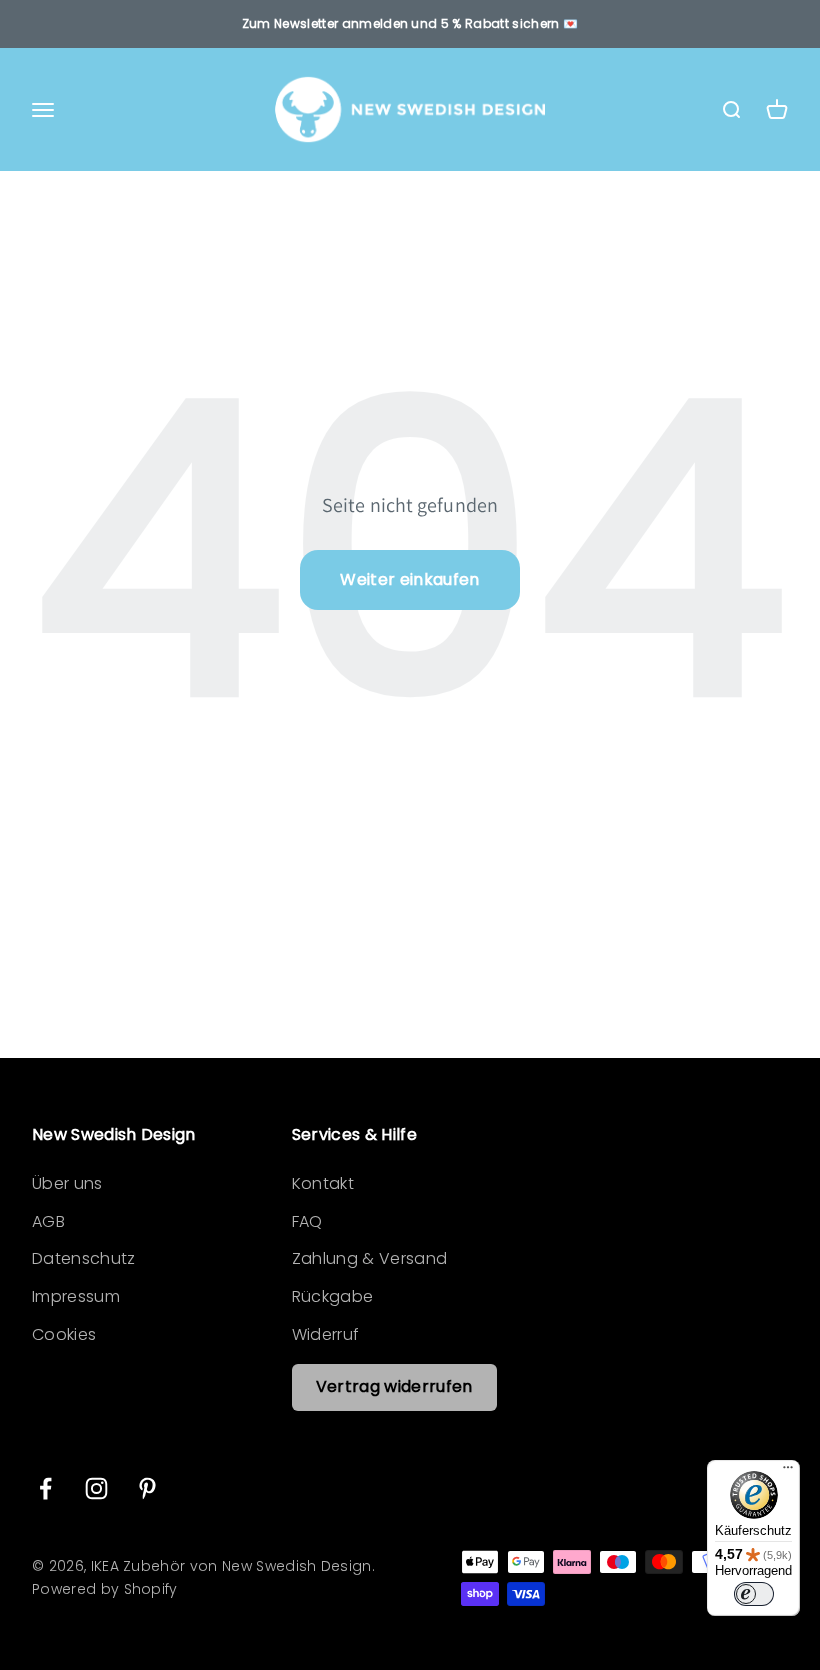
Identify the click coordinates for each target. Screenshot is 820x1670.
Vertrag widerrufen (394, 1386)
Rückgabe (333, 1296)
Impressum (76, 1296)
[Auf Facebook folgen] (45, 1488)
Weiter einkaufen (409, 579)
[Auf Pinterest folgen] (147, 1488)
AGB (48, 1221)
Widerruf (326, 1334)
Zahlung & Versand (369, 1258)
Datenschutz (84, 1258)
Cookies (64, 1334)
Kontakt (323, 1183)
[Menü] (788, 1472)
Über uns (67, 1183)
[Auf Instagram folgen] (96, 1488)
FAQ (307, 1221)
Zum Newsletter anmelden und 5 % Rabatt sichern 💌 (410, 23)
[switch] (754, 1594)
